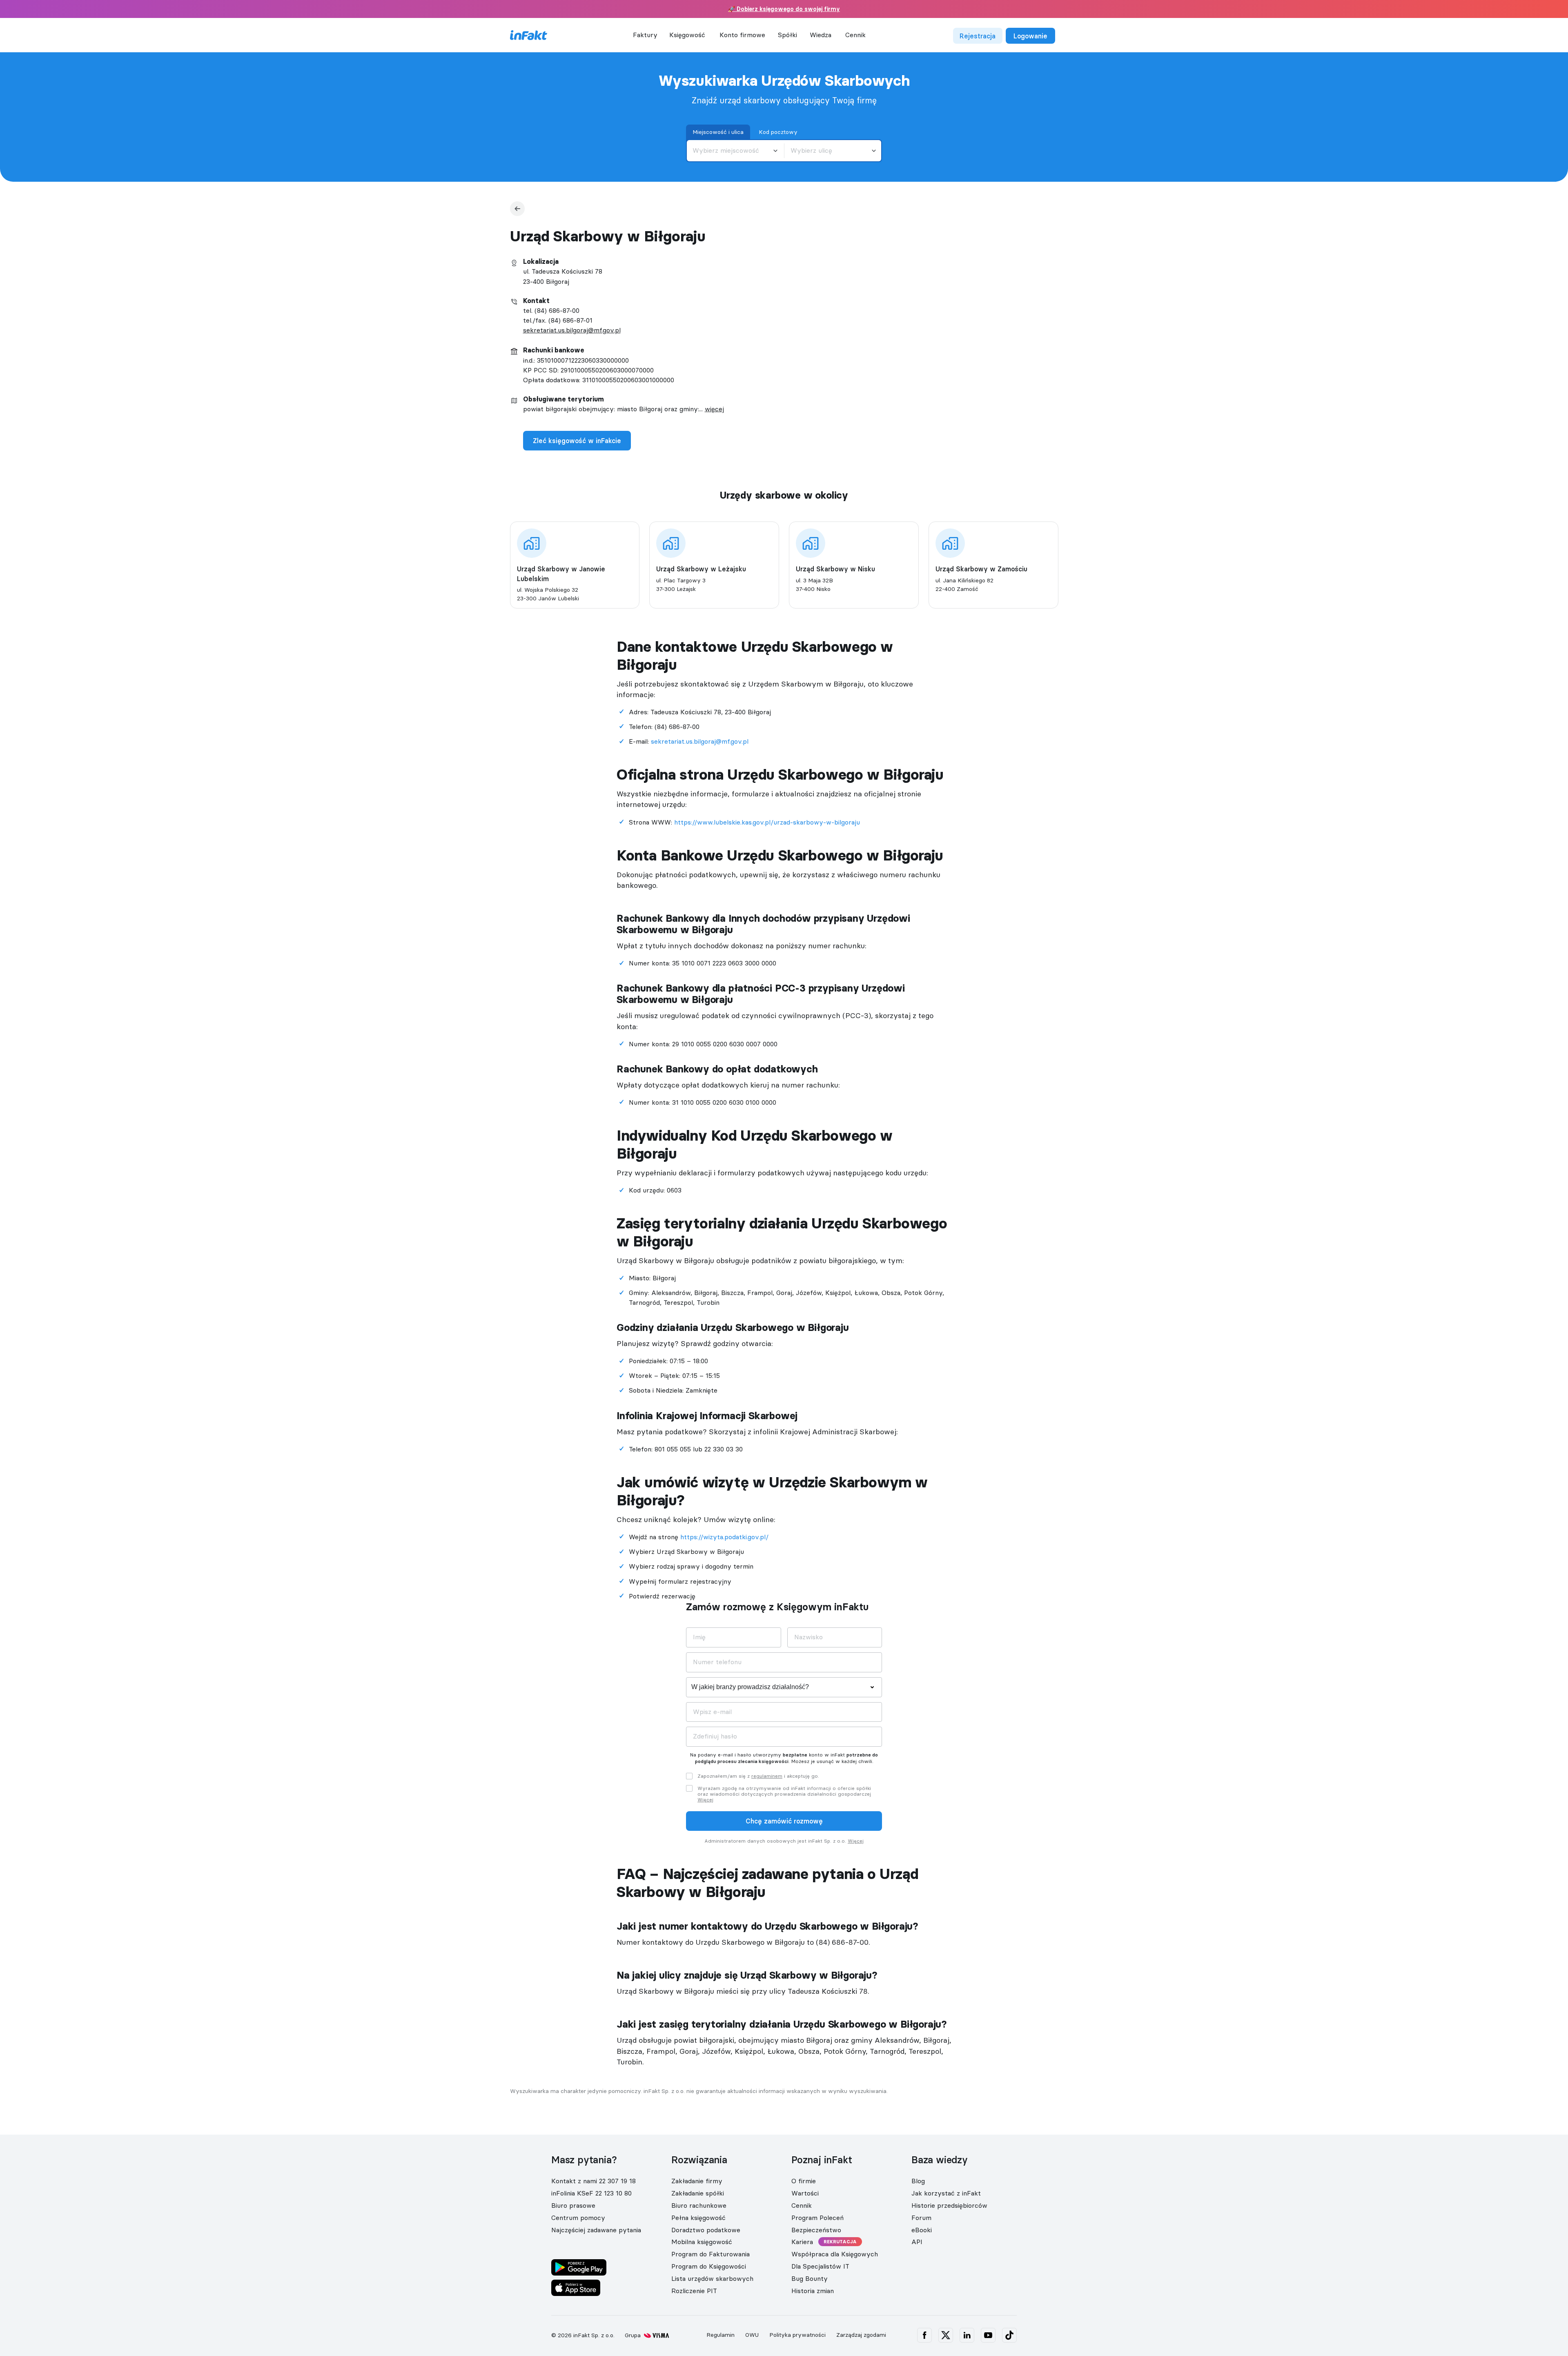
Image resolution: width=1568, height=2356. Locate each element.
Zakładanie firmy (697, 2181)
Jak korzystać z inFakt (946, 2193)
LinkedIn (967, 2335)
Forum (921, 2218)
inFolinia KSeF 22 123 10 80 (591, 2193)
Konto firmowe (742, 35)
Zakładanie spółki (698, 2193)
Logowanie (1030, 36)
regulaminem (767, 1776)
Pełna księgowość (698, 2218)
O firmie (804, 2181)
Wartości (805, 2193)
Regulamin (721, 2335)
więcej (714, 409)
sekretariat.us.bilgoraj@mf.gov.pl (572, 330)
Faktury (645, 35)
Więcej (705, 1800)
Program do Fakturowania (710, 2254)
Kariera (802, 2242)
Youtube (988, 2335)
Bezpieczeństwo (816, 2230)
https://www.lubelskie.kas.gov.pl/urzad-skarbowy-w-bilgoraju (767, 822)
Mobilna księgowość (702, 2242)
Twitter (946, 2335)
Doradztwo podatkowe (706, 2230)
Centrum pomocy (578, 2218)
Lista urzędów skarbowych (712, 2278)
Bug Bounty (810, 2278)
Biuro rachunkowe (699, 2205)
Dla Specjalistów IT (820, 2266)
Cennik (855, 35)
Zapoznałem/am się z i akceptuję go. (758, 1776)
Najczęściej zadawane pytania (596, 2230)
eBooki (922, 2230)
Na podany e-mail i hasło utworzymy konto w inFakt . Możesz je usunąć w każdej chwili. (784, 1758)
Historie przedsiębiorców (949, 2205)
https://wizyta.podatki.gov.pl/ (724, 1537)
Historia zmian (813, 2291)
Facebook (924, 2335)
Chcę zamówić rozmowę (784, 1821)
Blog (918, 2181)
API (917, 2242)
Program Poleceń (817, 2218)
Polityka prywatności (797, 2335)
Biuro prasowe (573, 2205)
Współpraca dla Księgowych (835, 2254)
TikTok (1009, 2335)
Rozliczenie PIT (694, 2291)
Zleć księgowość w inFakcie (577, 441)
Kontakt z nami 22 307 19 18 (594, 2181)
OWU (752, 2335)
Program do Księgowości (709, 2266)
